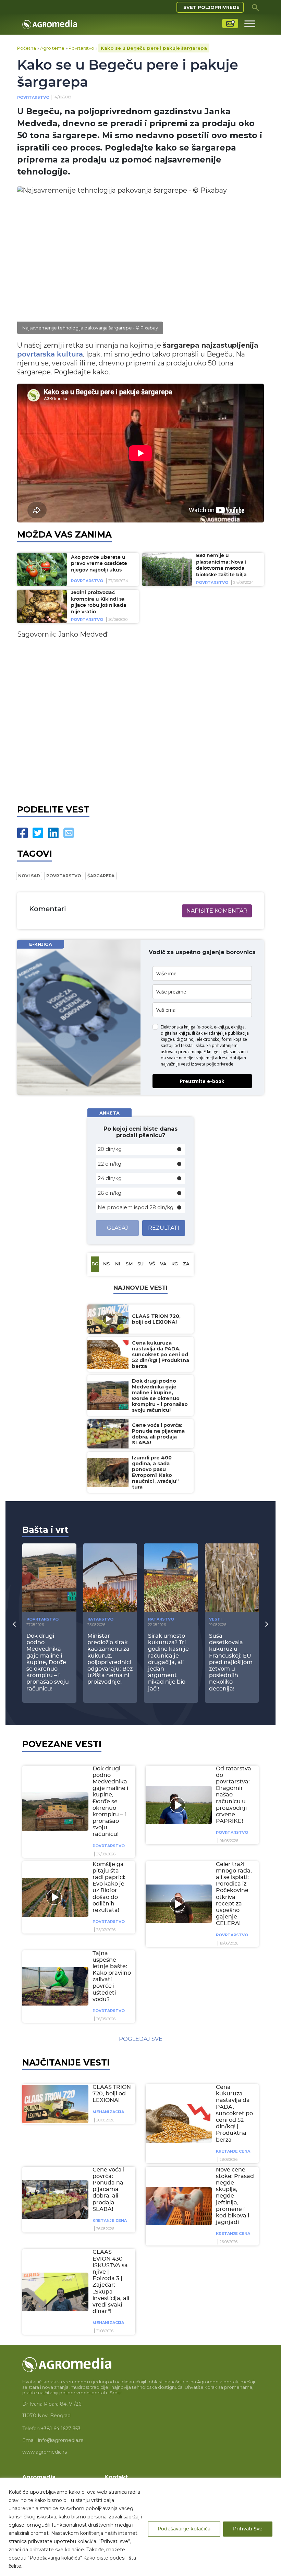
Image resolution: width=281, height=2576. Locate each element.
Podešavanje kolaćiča (184, 2529)
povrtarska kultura (50, 354)
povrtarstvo (64, 876)
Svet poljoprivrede (211, 7)
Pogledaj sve (141, 2039)
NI (118, 1264)
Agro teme (52, 48)
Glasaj (118, 1228)
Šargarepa (101, 876)
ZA (186, 1264)
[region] (140, 2527)
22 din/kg (109, 1164)
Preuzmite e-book (202, 1081)
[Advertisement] (140, 720)
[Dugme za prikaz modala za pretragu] (255, 7)
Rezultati (164, 1228)
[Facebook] (22, 833)
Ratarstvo (100, 1619)
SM (129, 1264)
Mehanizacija (108, 2112)
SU (140, 1264)
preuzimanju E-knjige (198, 1052)
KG (175, 1264)
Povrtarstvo (81, 48)
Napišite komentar (217, 911)
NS (106, 1264)
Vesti (215, 1619)
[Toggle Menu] (250, 23)
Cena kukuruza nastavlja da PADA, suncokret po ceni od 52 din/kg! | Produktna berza (234, 2114)
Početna (27, 48)
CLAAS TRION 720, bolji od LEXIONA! (112, 2094)
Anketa (109, 1113)
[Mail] (69, 833)
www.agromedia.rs (45, 2452)
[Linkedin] (53, 833)
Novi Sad (29, 876)
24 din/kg (110, 1178)
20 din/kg (110, 1149)
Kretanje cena (233, 2151)
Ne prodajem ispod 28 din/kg (136, 1207)
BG (95, 1264)
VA (163, 1264)
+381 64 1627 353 (61, 2429)
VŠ (152, 1264)
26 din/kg (109, 1193)
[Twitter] (38, 833)
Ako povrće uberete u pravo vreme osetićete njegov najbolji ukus (99, 564)
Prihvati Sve (248, 2529)
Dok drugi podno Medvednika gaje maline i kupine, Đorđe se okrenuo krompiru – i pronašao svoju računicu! (110, 1802)
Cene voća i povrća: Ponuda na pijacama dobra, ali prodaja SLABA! (108, 2189)
